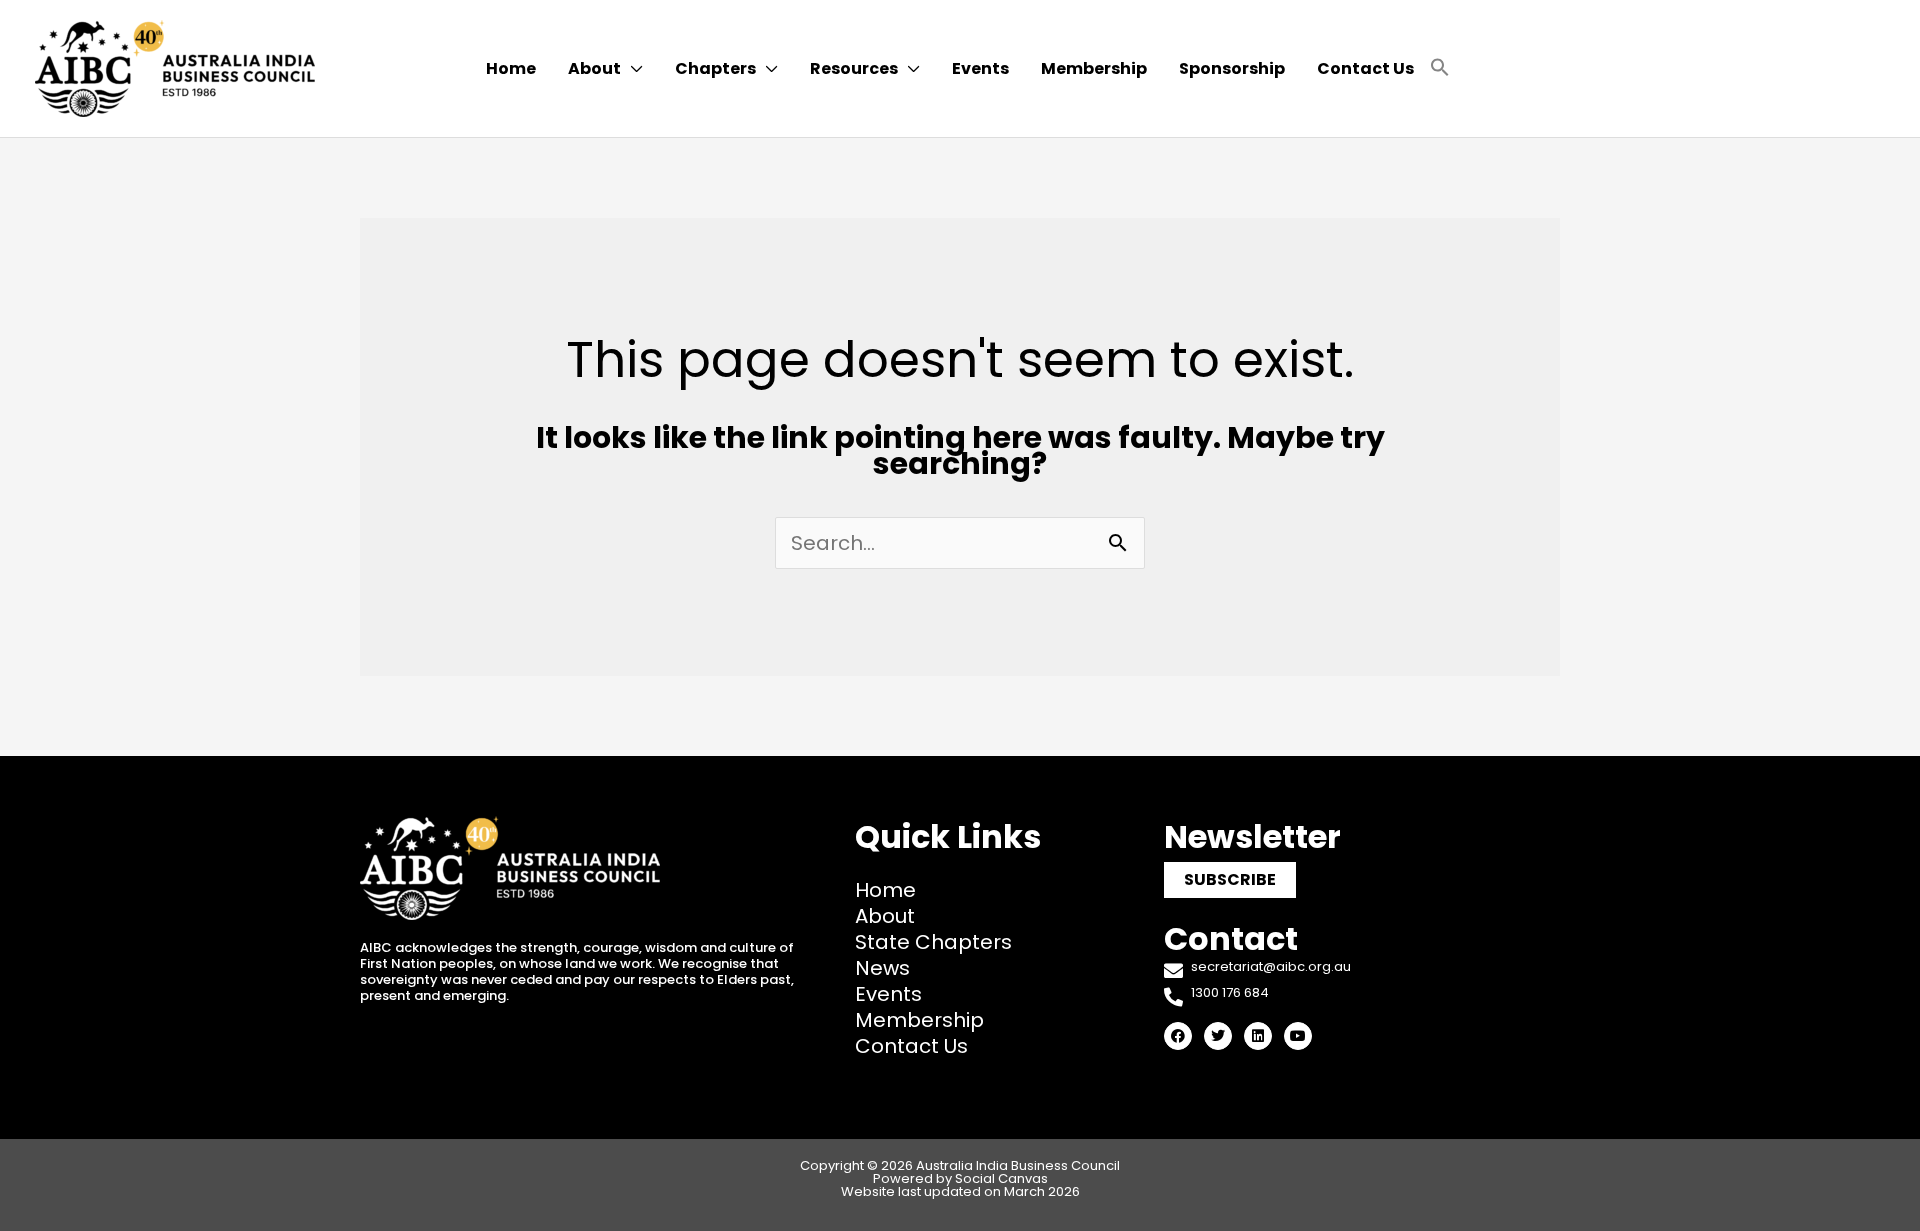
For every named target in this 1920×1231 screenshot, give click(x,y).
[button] (1440, 68)
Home (885, 890)
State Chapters (933, 942)
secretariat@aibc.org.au (1271, 966)
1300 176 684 (1230, 992)
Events (888, 994)
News (882, 968)
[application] (632, 69)
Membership (919, 1020)
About (885, 916)
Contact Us (911, 1046)
